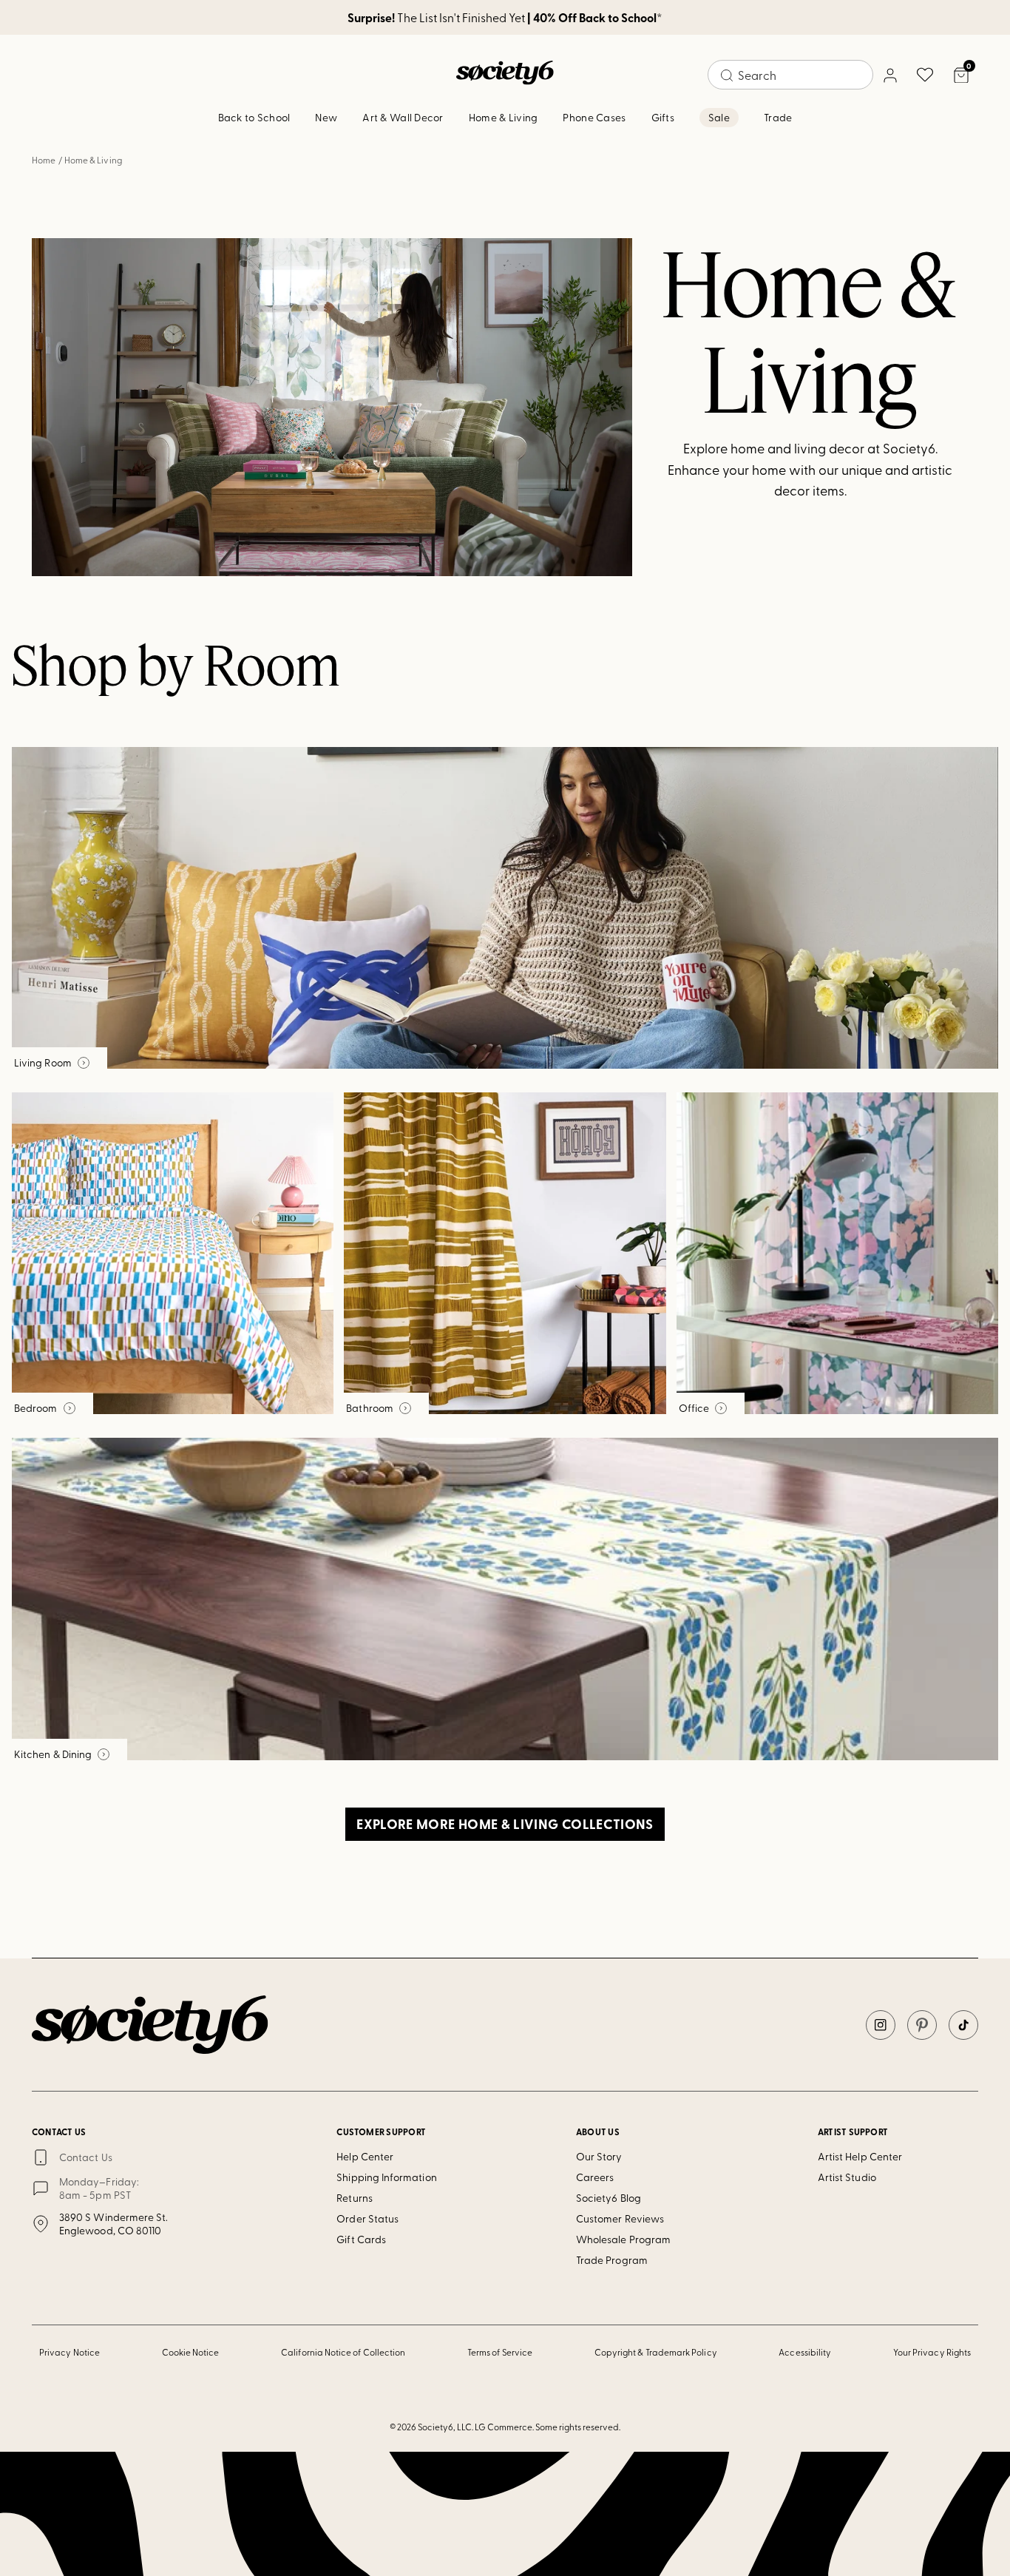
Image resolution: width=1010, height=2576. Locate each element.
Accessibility (805, 2352)
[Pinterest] (922, 2025)
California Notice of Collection (343, 2352)
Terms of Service (500, 2352)
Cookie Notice (191, 2352)
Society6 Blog (609, 2198)
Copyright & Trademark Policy (656, 2352)
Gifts (663, 117)
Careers (595, 2177)
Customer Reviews (620, 2218)
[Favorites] (925, 75)
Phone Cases (594, 117)
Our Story (599, 2156)
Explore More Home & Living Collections (505, 1824)
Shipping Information (386, 2177)
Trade (778, 117)
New (326, 117)
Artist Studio (847, 2177)
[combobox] (790, 75)
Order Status (367, 2218)
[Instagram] (881, 2025)
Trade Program (612, 2260)
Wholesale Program (623, 2239)
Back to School (254, 117)
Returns (355, 2198)
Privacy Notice (70, 2352)
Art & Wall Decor (403, 117)
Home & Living (504, 117)
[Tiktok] (963, 2025)
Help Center (365, 2156)
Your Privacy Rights (932, 2352)
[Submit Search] (727, 75)
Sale (719, 117)
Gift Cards (361, 2239)
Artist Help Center (860, 2156)
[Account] (889, 75)
